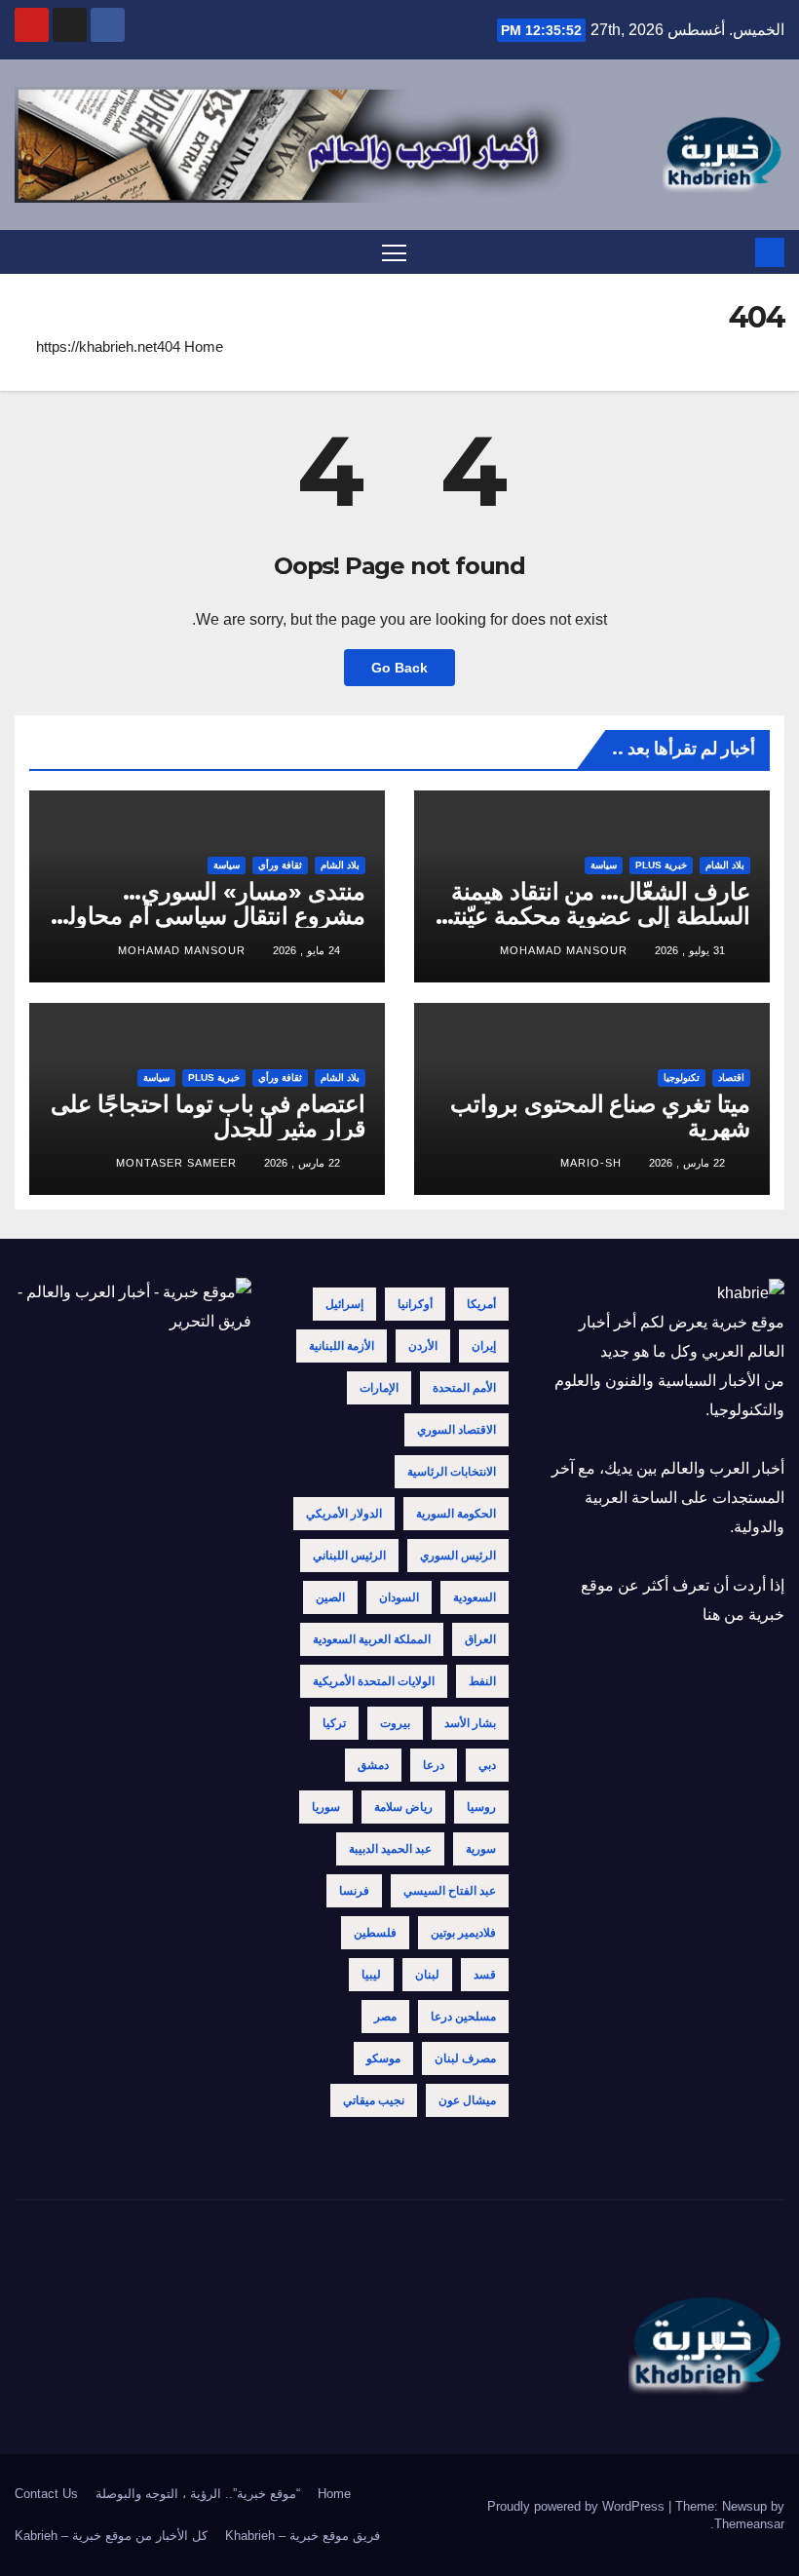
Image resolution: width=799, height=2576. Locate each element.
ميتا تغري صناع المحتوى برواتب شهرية (600, 1116)
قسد (485, 1975)
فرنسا (354, 1891)
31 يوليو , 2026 (690, 950)
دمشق (373, 1765)
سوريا (326, 1807)
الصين (330, 1597)
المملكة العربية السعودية (372, 1639)
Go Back (399, 668)
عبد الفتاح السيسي (450, 1891)
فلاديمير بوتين (463, 1933)
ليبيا (371, 1975)
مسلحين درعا (463, 2017)
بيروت (395, 1723)
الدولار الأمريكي (344, 1514)
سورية (481, 1849)
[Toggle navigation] (394, 252)
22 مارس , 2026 (687, 1163)
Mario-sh (591, 1163)
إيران (484, 1346)
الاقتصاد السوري (457, 1430)
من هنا (723, 1615)
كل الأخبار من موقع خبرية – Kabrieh (111, 2536)
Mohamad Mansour (564, 950)
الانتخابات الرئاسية (452, 1472)
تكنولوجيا (682, 1077)
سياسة (604, 865)
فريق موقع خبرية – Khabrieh (303, 2536)
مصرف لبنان (465, 2058)
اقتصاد (731, 1077)
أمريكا (481, 1304)
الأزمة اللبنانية (342, 1346)
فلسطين (375, 1933)
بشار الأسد (470, 1723)
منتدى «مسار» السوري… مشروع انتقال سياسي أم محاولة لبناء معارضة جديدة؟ (211, 916)
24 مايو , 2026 (306, 950)
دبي (487, 1765)
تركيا (334, 1723)
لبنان (427, 1975)
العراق (480, 1639)
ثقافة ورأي (280, 865)
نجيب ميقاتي (374, 2100)
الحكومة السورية (456, 1514)
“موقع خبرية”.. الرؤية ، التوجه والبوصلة (198, 2494)
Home (204, 346)
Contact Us (46, 2494)
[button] (27, 252)
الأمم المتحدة (464, 1388)
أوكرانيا (415, 1304)
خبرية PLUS (661, 865)
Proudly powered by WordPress (578, 2506)
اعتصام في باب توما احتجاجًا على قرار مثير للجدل (208, 1116)
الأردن (423, 1346)
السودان (399, 1597)
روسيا (481, 1807)
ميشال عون (467, 2100)
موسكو (383, 2058)
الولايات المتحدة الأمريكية (374, 1681)
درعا (434, 1765)
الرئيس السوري (458, 1556)
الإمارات (379, 1388)
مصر (385, 2017)
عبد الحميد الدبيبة (390, 1849)
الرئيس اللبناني (349, 1556)
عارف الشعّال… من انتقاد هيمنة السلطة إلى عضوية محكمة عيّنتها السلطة (593, 916)
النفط (482, 1681)
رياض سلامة (403, 1807)
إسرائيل (344, 1304)
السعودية (475, 1597)
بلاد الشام (725, 865)
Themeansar (749, 2524)
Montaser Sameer (176, 1163)
